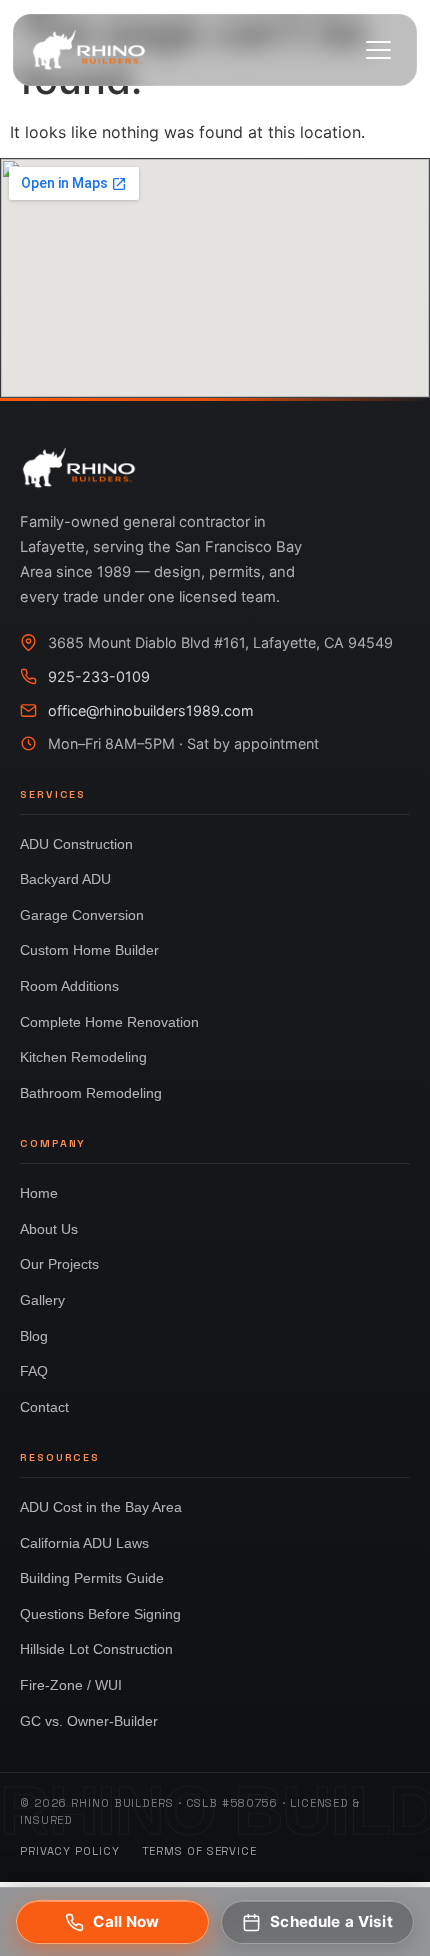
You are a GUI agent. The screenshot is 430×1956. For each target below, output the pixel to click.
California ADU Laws (84, 1543)
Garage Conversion (82, 915)
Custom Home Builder (89, 950)
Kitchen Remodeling (83, 1057)
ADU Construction (76, 844)
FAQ (34, 1371)
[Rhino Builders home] (89, 50)
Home (39, 1193)
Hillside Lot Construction (96, 1649)
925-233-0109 (99, 676)
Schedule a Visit (331, 1921)
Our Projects (59, 1264)
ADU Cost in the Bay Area (101, 1507)
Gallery (42, 1300)
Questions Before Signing (100, 1614)
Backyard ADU (65, 879)
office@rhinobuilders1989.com (151, 710)
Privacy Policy (70, 1851)
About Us (49, 1229)
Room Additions (69, 986)
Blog (34, 1336)
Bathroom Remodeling (91, 1093)
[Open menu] (378, 50)
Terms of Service (199, 1851)
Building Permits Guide (92, 1578)
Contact (44, 1407)
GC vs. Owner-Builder (89, 1721)
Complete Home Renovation (109, 1022)
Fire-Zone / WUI (71, 1685)
